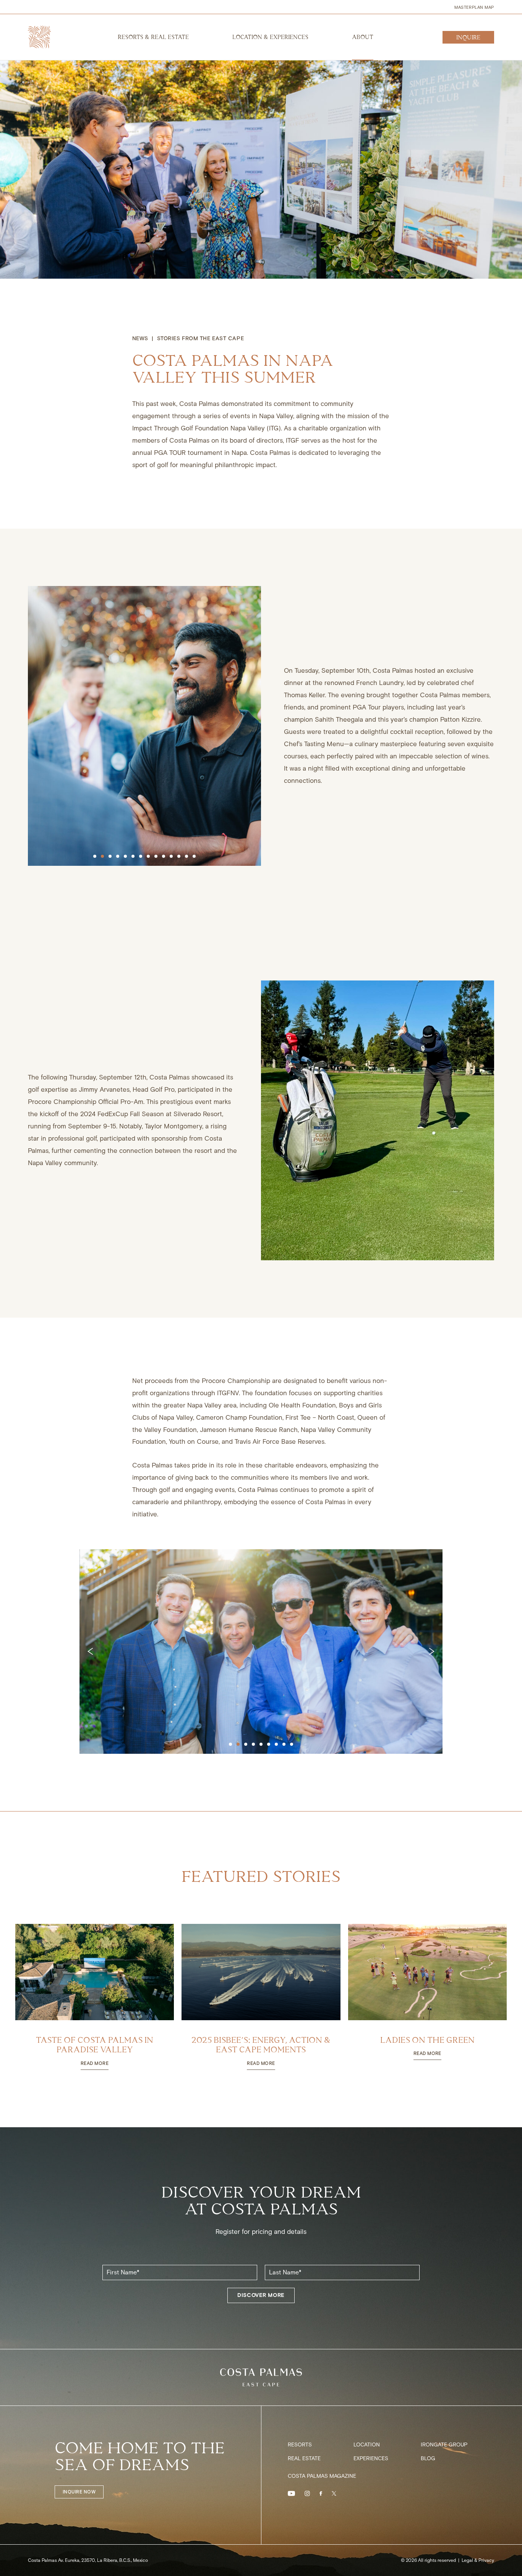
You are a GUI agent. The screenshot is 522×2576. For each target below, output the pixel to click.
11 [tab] (171, 856)
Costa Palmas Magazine (322, 2476)
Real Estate (304, 2459)
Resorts (300, 2445)
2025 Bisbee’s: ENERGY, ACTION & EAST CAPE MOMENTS (261, 2045)
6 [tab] (133, 856)
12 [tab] (178, 856)
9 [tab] (156, 856)
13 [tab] (186, 856)
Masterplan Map (474, 7)
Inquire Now (79, 2492)
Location (367, 2445)
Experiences (371, 2459)
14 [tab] (194, 856)
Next (430, 1651)
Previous (92, 1651)
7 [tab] (140, 856)
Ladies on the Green (427, 2040)
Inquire (468, 38)
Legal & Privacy (478, 2560)
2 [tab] (102, 856)
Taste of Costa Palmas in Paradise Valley (95, 2045)
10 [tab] (163, 856)
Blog (428, 2459)
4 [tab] (117, 856)
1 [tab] (94, 856)
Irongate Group (444, 2445)
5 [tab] (125, 856)
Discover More (261, 2295)
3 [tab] (110, 856)
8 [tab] (148, 856)
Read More (95, 2064)
